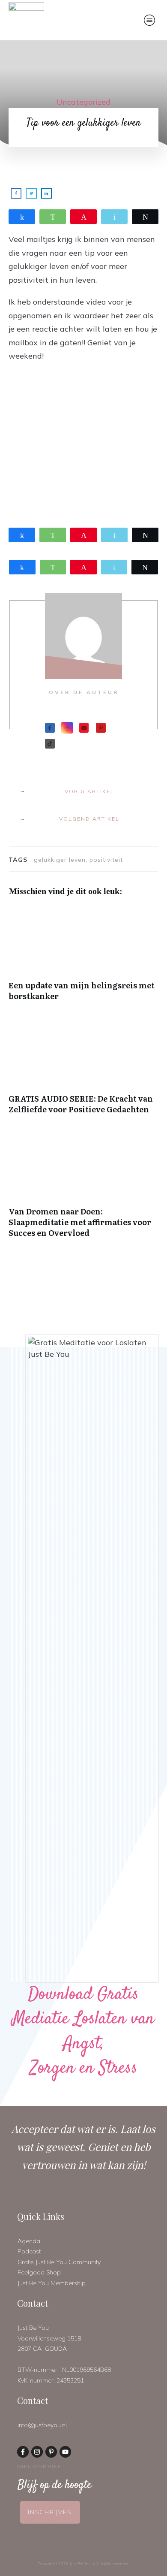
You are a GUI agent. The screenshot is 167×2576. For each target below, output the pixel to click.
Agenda (29, 2241)
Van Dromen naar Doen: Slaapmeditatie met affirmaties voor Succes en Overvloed (83, 1190)
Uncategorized (83, 102)
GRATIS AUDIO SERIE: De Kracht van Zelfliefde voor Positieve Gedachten (83, 1071)
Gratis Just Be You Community (59, 2262)
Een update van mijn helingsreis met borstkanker (83, 958)
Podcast (29, 2251)
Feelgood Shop (39, 2272)
